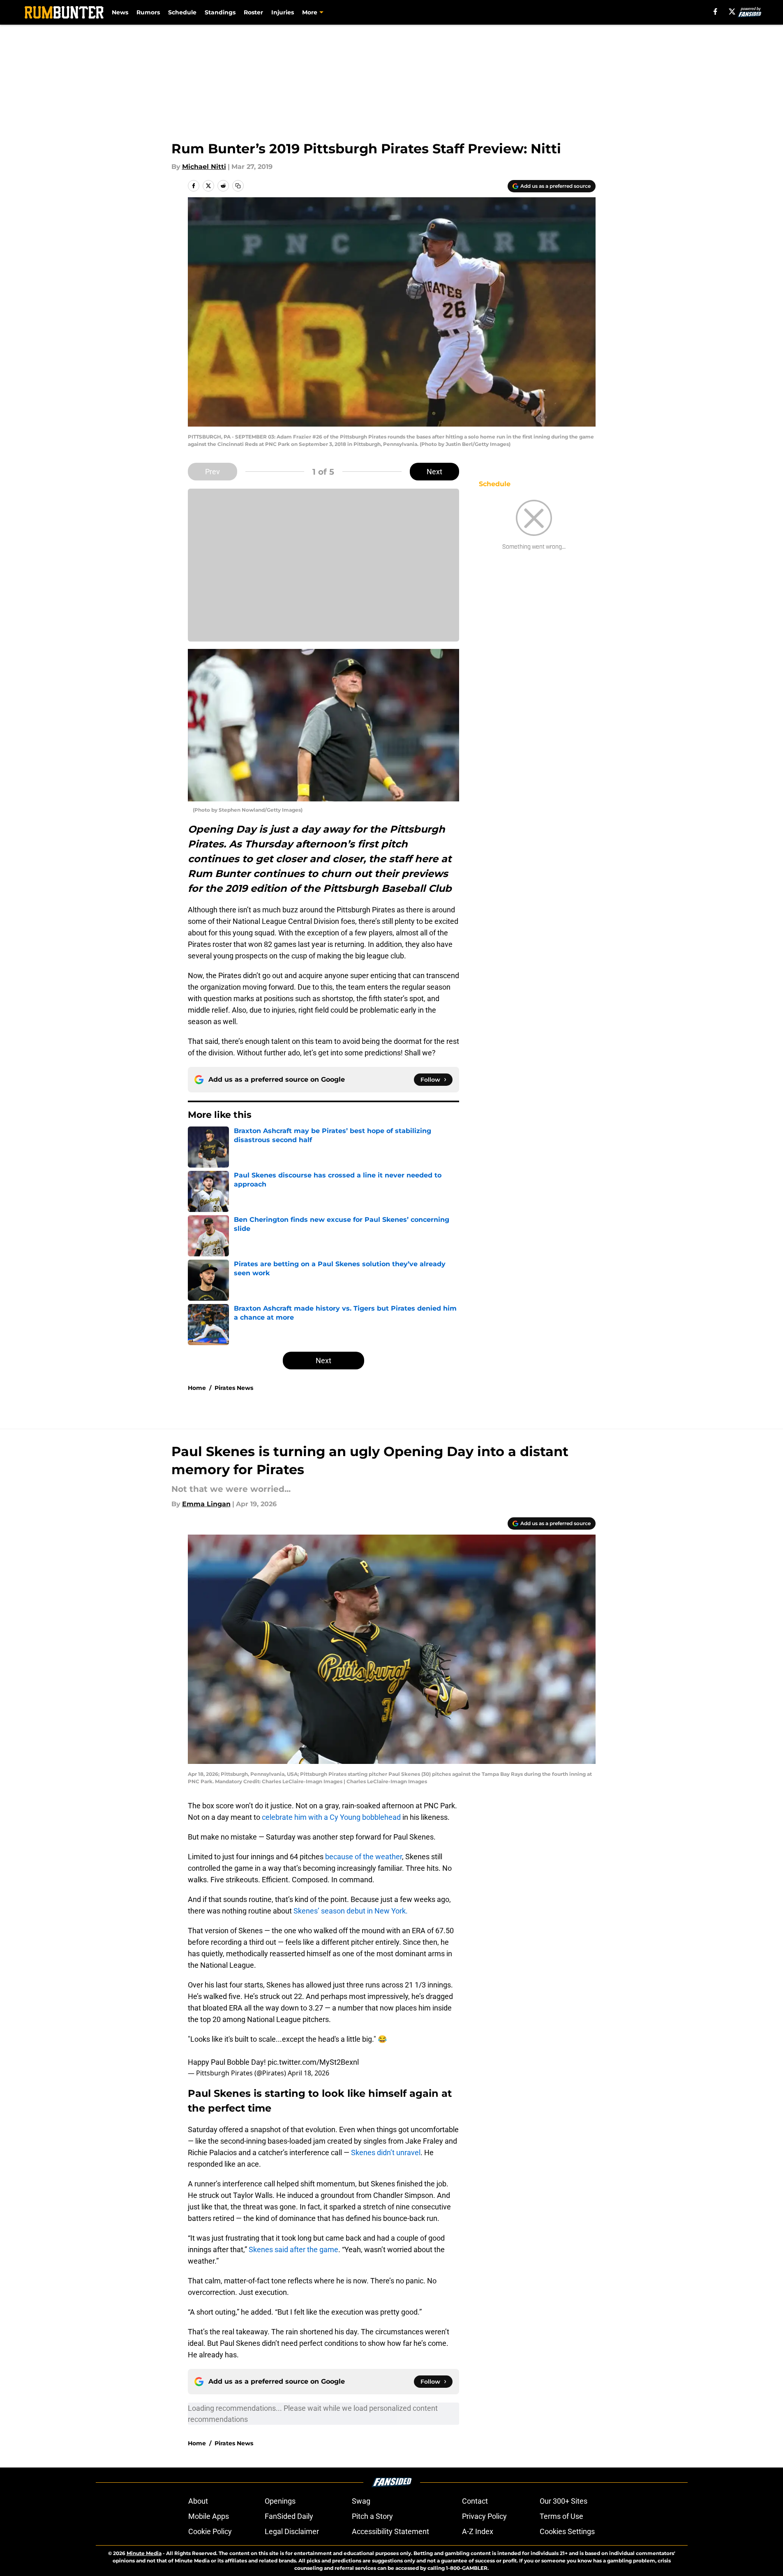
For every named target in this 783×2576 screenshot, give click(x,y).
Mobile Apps (209, 2516)
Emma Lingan (206, 1504)
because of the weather (364, 1857)
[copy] (238, 186)
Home (197, 1388)
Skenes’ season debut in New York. (351, 1911)
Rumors (148, 12)
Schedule (182, 12)
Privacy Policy (484, 2516)
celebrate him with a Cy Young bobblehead (331, 1817)
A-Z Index (478, 2531)
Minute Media (144, 2553)
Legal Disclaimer (292, 2531)
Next (434, 472)
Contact (475, 2501)
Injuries (283, 12)
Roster (253, 12)
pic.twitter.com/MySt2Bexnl (313, 2062)
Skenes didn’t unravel (386, 2152)
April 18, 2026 (308, 2073)
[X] (732, 12)
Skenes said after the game (293, 2249)
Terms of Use (561, 2516)
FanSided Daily (289, 2516)
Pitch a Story (372, 2516)
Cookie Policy (210, 2531)
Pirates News (234, 1388)
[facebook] (715, 12)
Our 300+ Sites (564, 2501)
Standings (220, 12)
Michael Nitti (204, 167)
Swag (361, 2501)
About (198, 2501)
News (120, 12)
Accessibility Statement (390, 2531)
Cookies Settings (567, 2531)
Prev (212, 472)
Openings (280, 2501)
